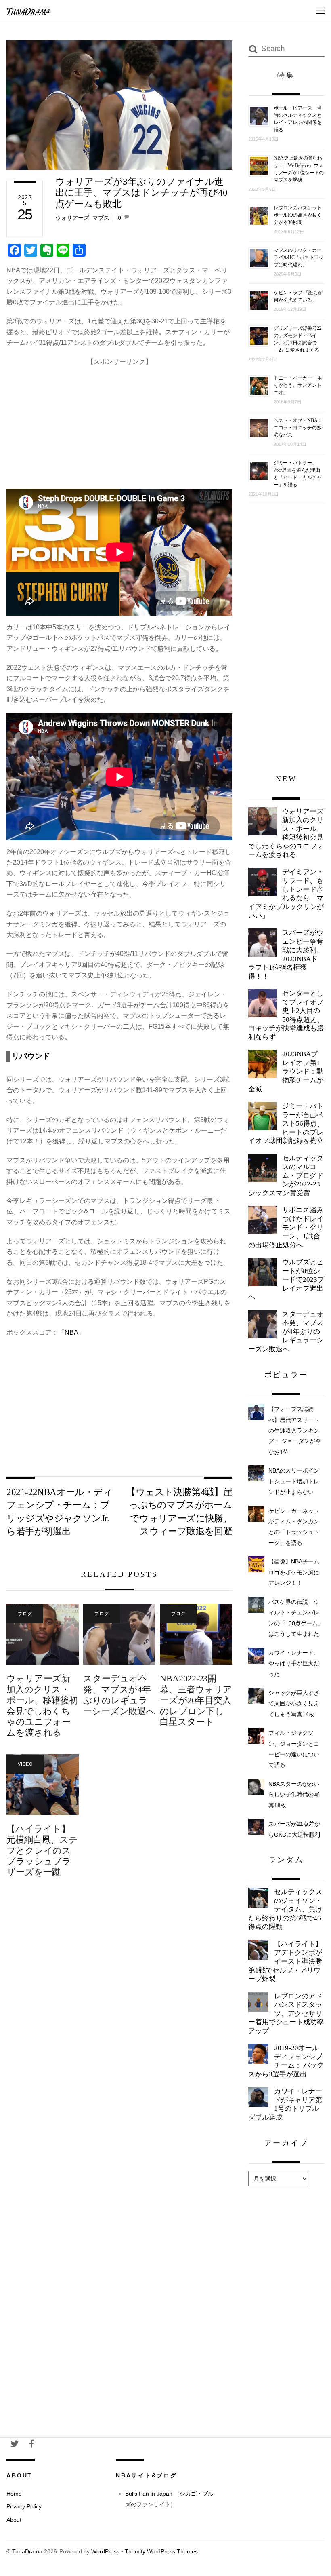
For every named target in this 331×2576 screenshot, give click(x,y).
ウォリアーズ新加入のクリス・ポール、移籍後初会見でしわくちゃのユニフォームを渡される (42, 1706)
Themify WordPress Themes (161, 2552)
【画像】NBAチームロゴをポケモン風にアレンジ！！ (294, 1572)
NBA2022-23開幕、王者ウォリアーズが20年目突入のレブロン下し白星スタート (196, 1700)
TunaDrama (27, 2552)
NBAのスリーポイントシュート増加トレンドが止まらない (294, 1481)
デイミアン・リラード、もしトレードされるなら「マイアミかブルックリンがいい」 (286, 894)
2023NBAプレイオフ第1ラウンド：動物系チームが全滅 (286, 1071)
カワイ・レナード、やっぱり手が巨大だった (294, 1664)
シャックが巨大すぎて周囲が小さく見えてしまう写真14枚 (294, 1704)
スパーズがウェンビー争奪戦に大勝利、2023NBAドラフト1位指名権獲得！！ (286, 955)
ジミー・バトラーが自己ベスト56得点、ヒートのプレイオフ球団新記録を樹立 (286, 1123)
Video (25, 1764)
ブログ (25, 1614)
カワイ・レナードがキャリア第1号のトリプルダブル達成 (285, 2104)
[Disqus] (119, 2016)
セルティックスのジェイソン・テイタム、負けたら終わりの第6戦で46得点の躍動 (285, 1909)
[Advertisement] (119, 424)
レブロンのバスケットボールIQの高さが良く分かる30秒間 (298, 215)
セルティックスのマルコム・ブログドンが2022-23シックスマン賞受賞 (286, 1176)
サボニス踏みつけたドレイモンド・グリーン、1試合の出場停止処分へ (286, 1227)
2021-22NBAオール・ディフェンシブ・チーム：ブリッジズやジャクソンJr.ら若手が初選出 (59, 1512)
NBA (71, 1332)
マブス (101, 218)
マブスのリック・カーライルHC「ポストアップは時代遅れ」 (299, 257)
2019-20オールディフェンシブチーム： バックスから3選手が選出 (286, 2061)
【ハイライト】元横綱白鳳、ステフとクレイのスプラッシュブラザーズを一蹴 (42, 1851)
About (14, 2520)
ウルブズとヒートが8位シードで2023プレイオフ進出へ (286, 1280)
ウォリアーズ (72, 218)
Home (14, 2494)
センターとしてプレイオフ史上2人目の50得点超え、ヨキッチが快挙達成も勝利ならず (286, 1015)
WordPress (105, 2552)
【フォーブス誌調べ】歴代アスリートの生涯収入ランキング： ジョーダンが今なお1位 (295, 1430)
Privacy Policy (24, 2506)
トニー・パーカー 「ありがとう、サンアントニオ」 (298, 385)
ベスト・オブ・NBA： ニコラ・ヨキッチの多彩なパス (298, 428)
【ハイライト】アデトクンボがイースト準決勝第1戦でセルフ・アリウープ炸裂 (285, 1961)
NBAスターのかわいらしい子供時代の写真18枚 (294, 1794)
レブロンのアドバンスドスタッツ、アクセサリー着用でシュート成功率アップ (286, 2014)
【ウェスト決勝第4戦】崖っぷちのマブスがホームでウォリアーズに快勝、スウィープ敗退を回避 (179, 1512)
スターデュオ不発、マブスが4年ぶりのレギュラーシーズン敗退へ (119, 1695)
